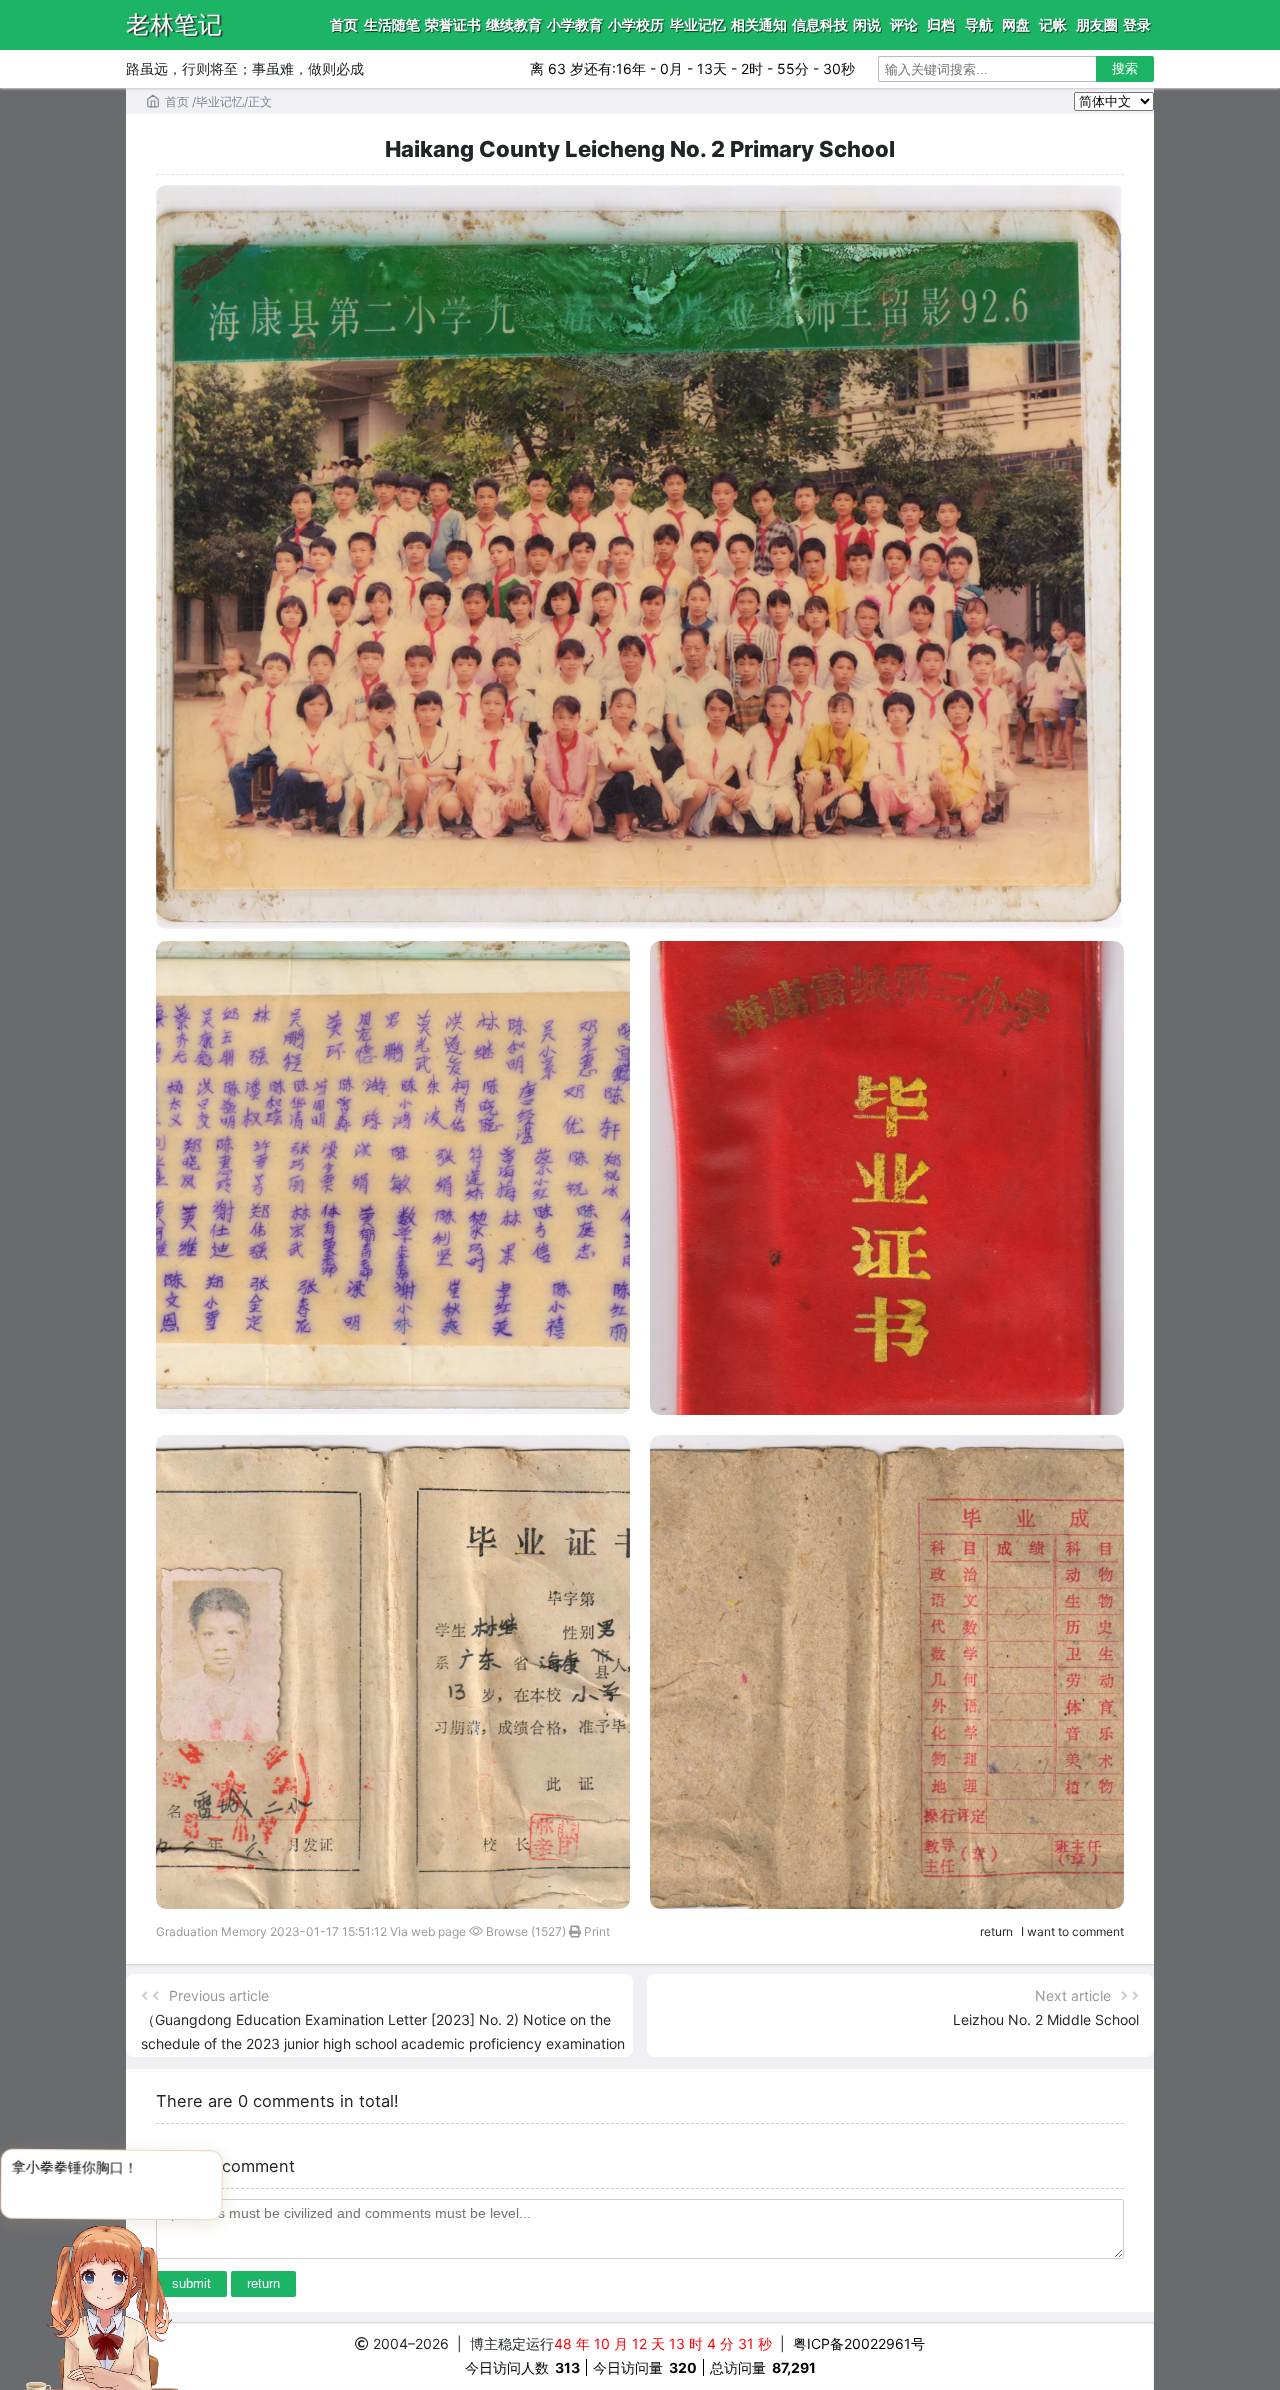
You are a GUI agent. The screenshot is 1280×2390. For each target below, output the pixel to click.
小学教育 (575, 24)
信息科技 (820, 24)
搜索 (1125, 68)
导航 (979, 24)
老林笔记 (174, 24)
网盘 (1016, 24)
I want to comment (1072, 1931)
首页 (344, 24)
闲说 (867, 24)
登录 (1137, 24)
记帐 (1053, 24)
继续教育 (514, 24)
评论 (904, 24)
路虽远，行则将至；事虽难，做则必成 (245, 68)
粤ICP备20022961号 (860, 2343)
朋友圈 (1097, 24)
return (996, 1931)
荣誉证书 (453, 24)
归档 (941, 24)
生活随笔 (392, 24)
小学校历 (636, 24)
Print (595, 1931)
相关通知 (759, 24)
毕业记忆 (698, 24)
